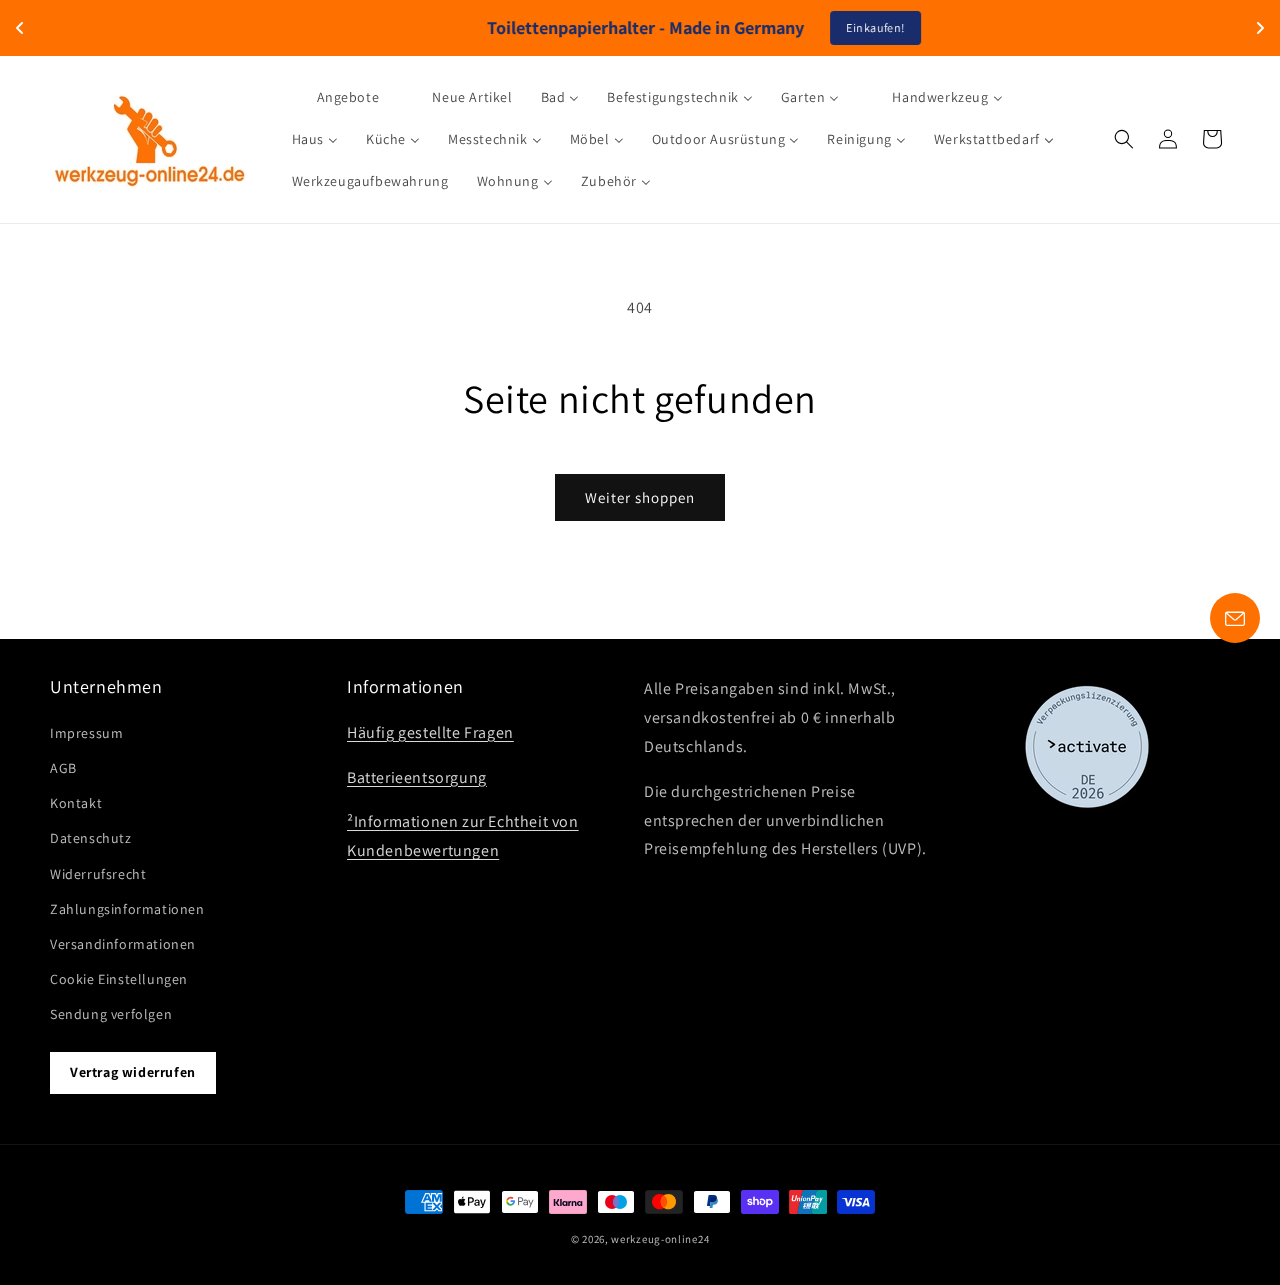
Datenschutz (91, 838)
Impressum (86, 733)
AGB (63, 768)
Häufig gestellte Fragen (430, 732)
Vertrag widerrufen (133, 1072)
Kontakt (76, 803)
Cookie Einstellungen (119, 979)
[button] (1124, 139)
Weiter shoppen (640, 497)
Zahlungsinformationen (127, 909)
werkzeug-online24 (660, 1239)
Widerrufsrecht (98, 874)
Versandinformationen (123, 944)
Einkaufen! (811, 27)
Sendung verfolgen (111, 1014)
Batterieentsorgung (417, 777)
